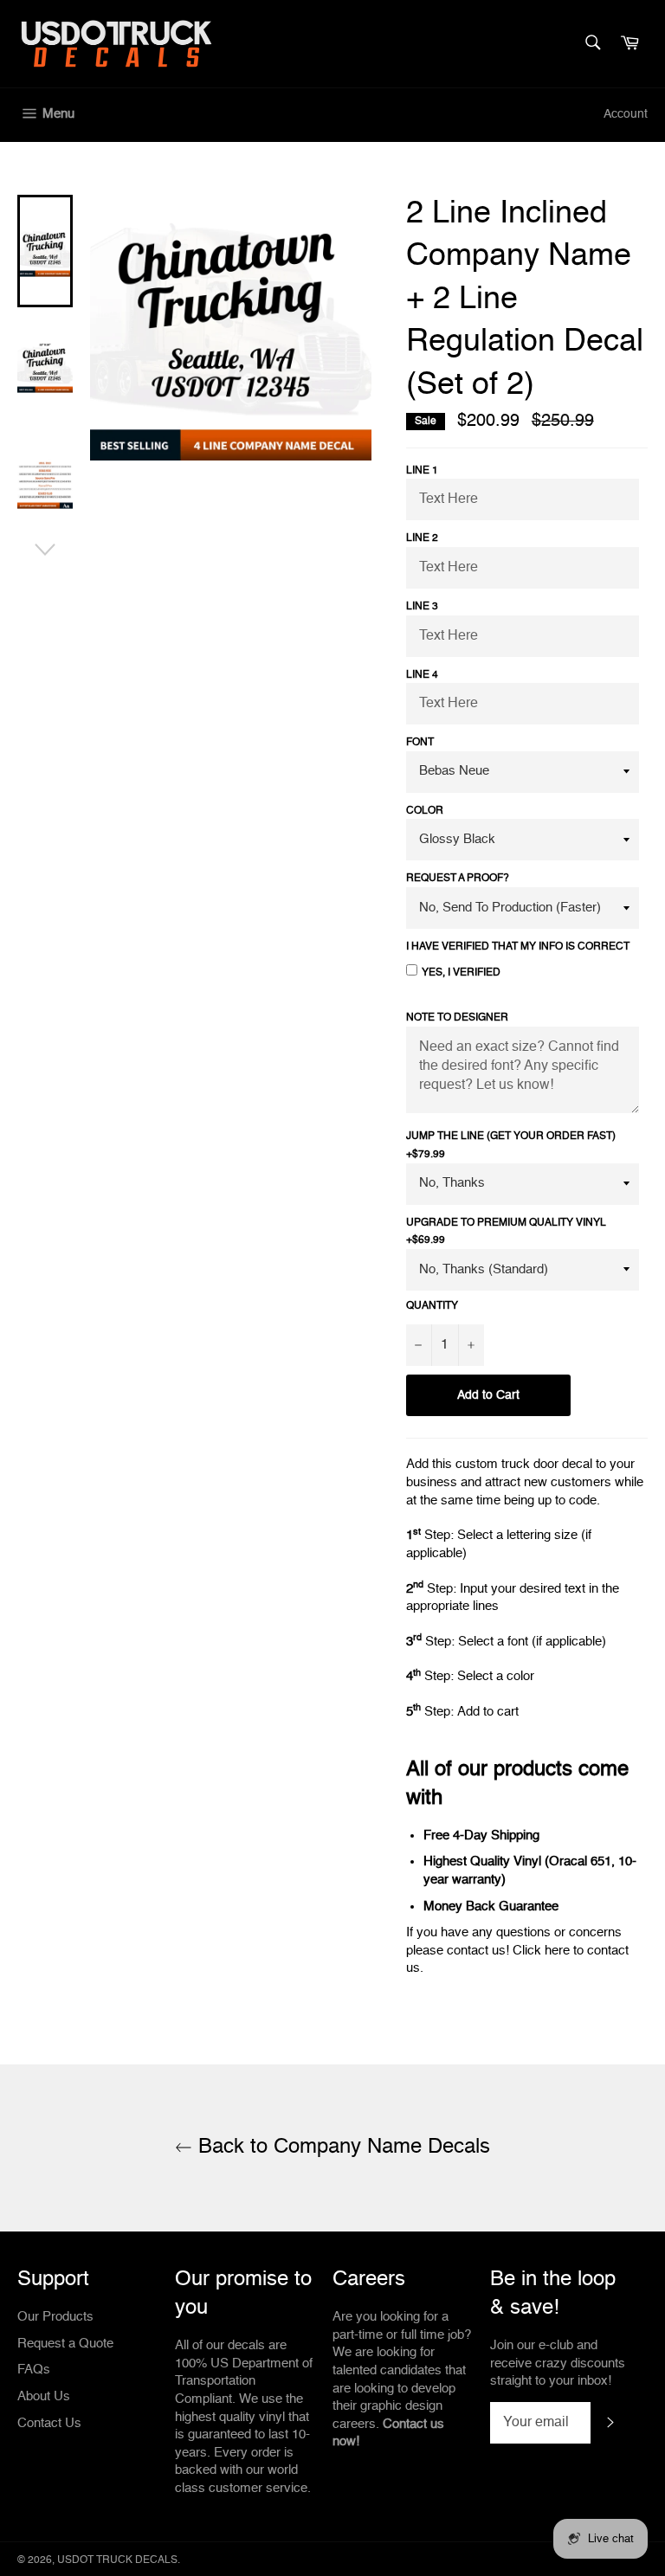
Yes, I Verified (461, 973)
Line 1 (422, 471)
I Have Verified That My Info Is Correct (518, 947)
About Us (44, 2396)
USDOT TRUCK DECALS (117, 2560)
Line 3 (422, 607)
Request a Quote (65, 2344)
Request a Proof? (458, 879)
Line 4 (422, 675)
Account (626, 114)
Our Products (55, 2317)
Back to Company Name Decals (341, 2148)
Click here (541, 1951)
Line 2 (422, 538)
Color (425, 811)
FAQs (34, 2370)
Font (420, 743)
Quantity (432, 1306)
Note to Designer (457, 1018)
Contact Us (49, 2423)
